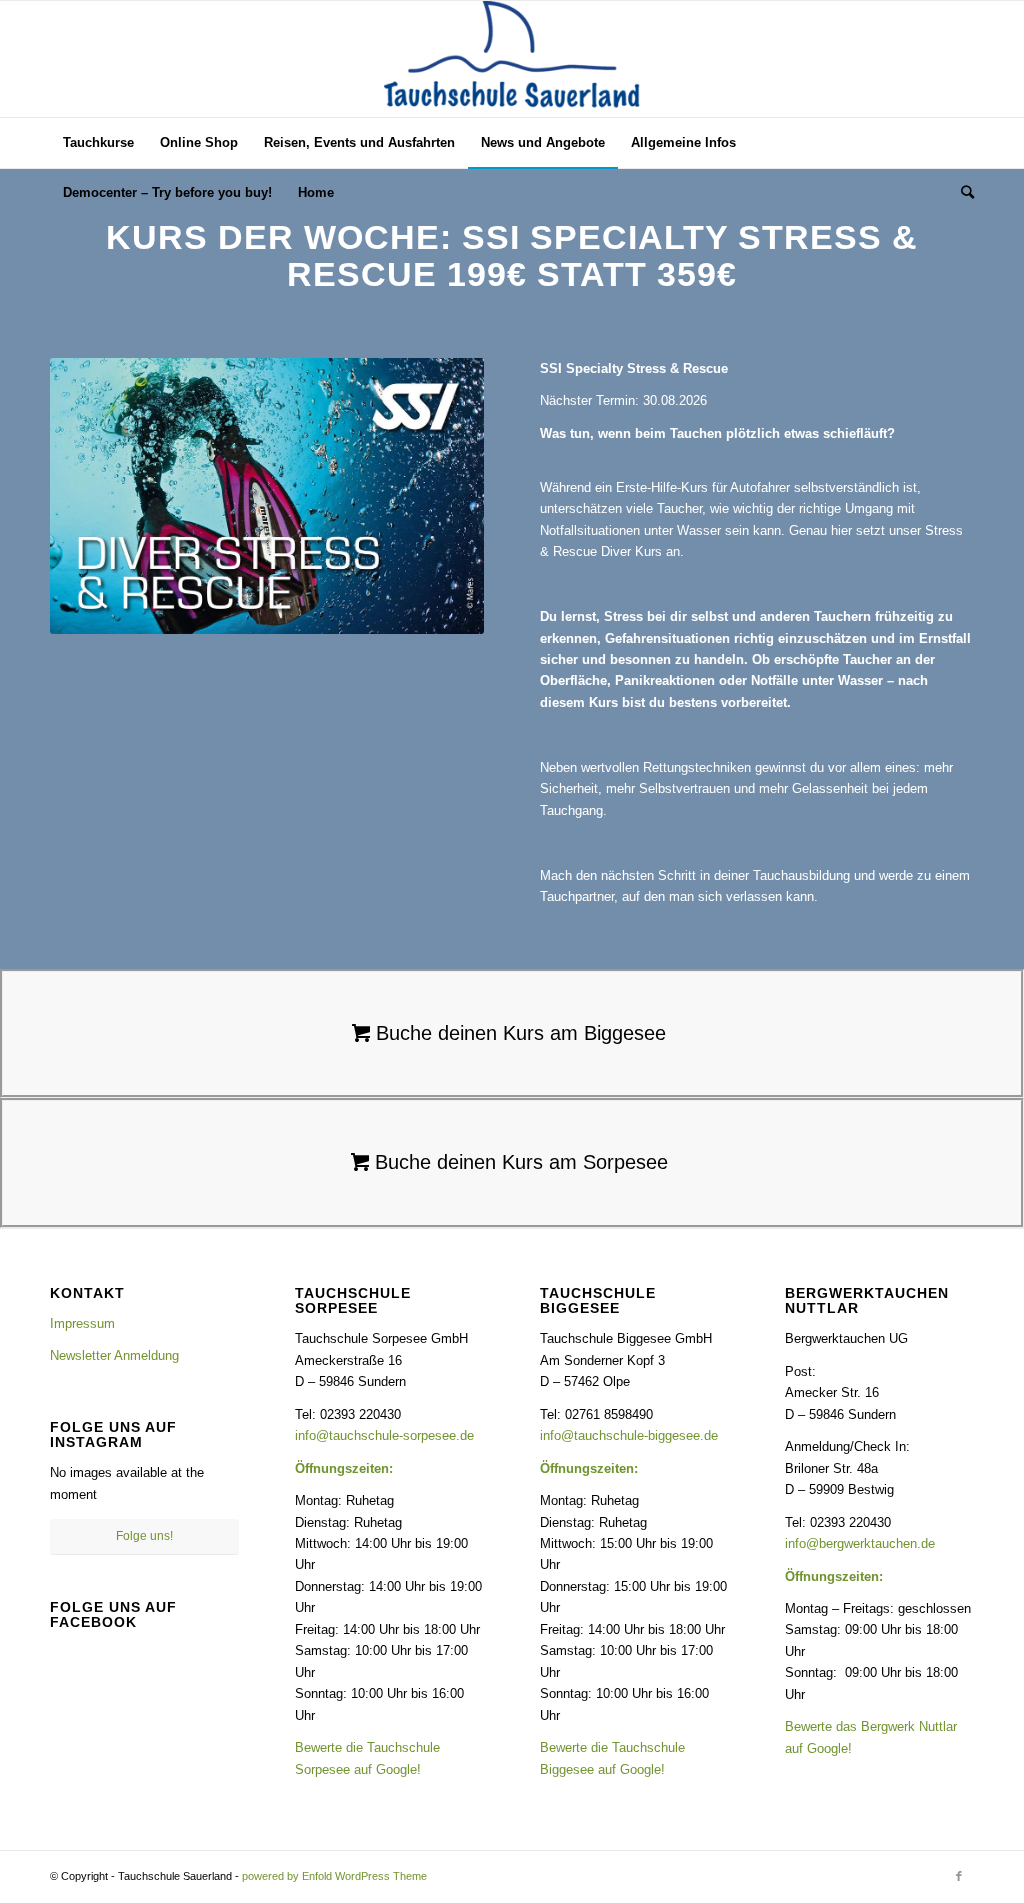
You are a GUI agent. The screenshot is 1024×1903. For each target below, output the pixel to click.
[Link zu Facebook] (959, 1876)
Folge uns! (144, 1536)
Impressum (82, 1323)
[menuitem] (98, 143)
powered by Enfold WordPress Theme (334, 1876)
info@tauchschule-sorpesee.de (384, 1435)
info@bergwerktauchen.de (860, 1543)
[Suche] (961, 193)
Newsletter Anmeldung (114, 1355)
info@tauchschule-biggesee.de (629, 1435)
